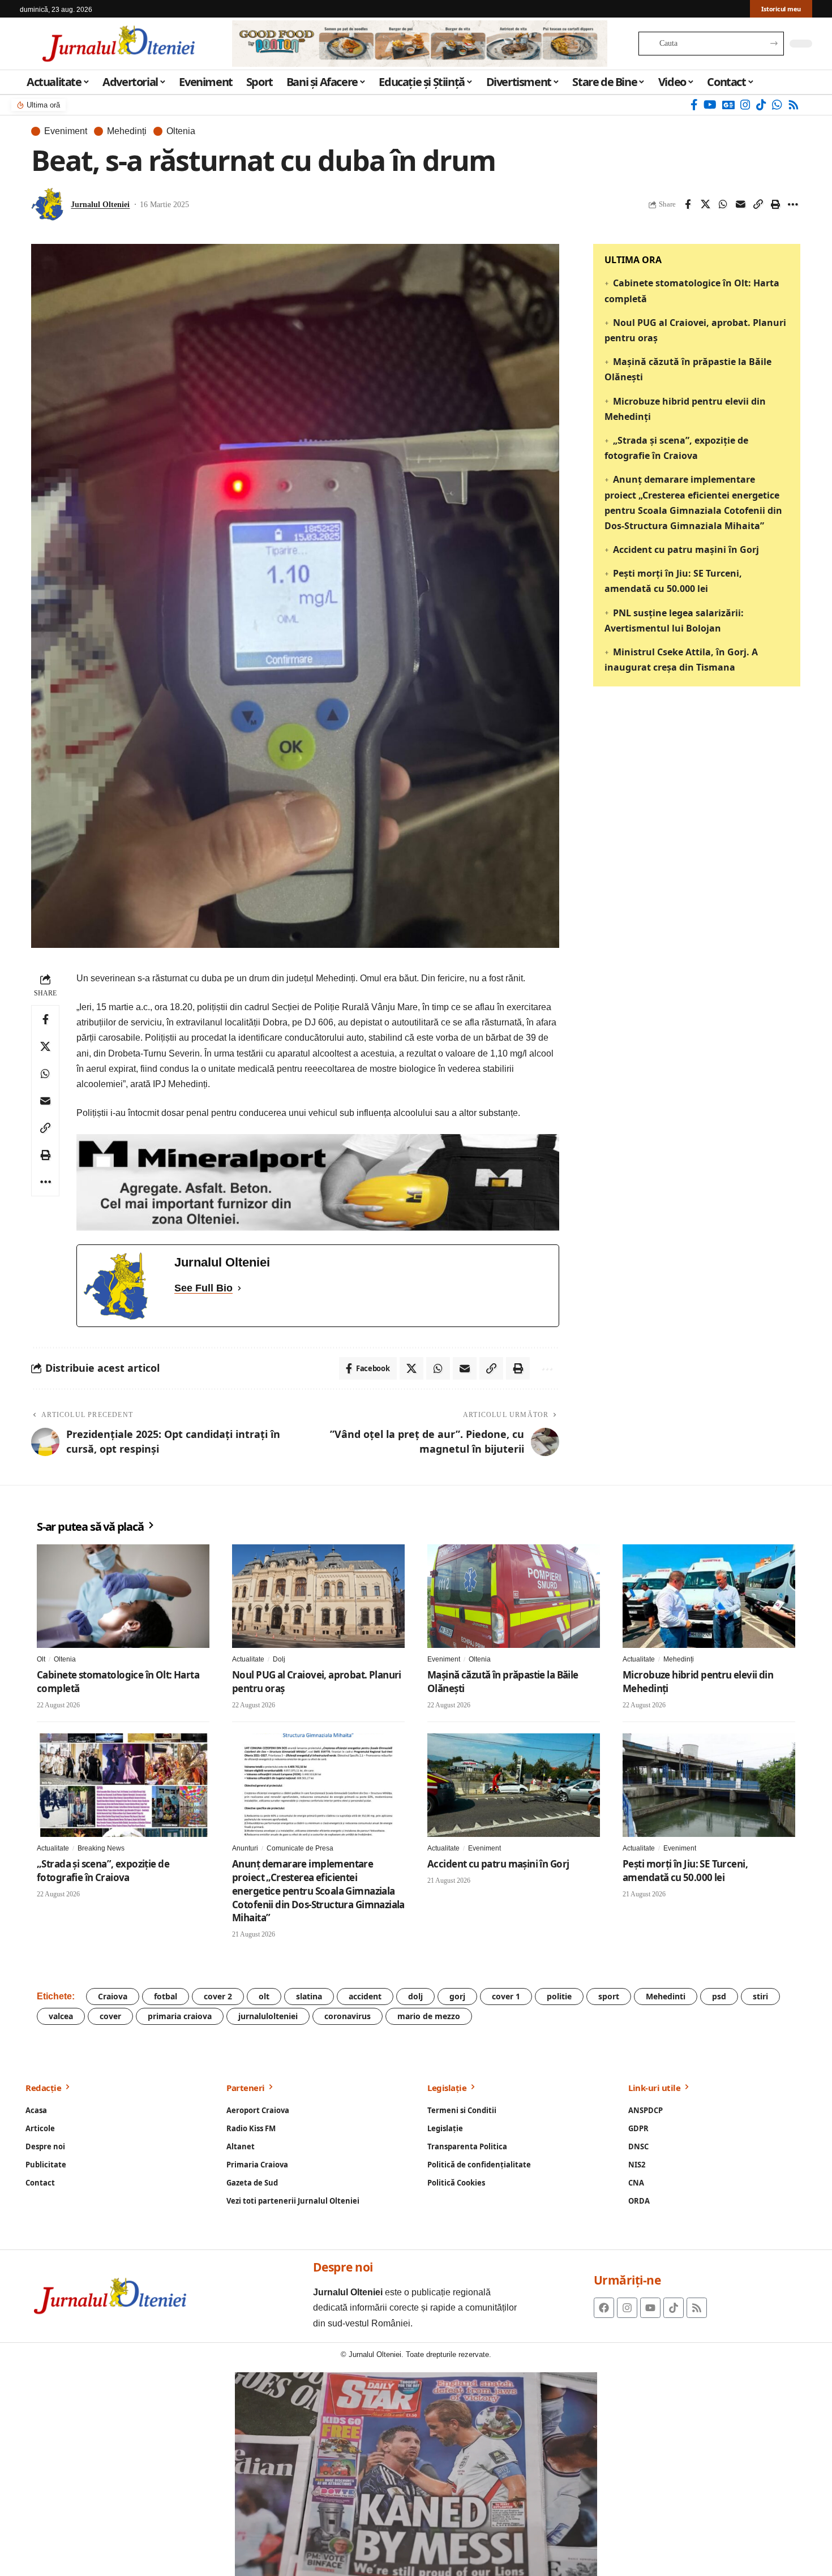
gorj (457, 1996)
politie (559, 1996)
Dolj (279, 1659)
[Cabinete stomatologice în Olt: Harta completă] (123, 1596)
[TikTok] (761, 105)
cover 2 (218, 1996)
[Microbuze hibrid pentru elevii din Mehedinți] (709, 1596)
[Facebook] (694, 105)
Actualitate (248, 1659)
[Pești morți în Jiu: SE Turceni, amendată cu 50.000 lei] (709, 1785)
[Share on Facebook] (688, 204)
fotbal (166, 1996)
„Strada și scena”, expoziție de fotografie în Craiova (103, 1871)
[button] (758, 204)
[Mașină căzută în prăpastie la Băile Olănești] (514, 1596)
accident (365, 1996)
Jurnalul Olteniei (100, 205)
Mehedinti (666, 1996)
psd (719, 1996)
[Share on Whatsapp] (723, 204)
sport (609, 1996)
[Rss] (794, 105)
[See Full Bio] (239, 1288)
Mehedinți (127, 131)
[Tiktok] (674, 2308)
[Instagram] (745, 105)
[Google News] (728, 105)
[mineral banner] (318, 1182)
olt (264, 1996)
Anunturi (245, 1848)
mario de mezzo (429, 2016)
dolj (415, 1996)
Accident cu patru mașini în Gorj (686, 549)
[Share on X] (705, 204)
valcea (61, 2016)
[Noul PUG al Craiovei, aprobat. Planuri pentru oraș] (318, 1596)
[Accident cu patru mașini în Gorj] (514, 1785)
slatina (309, 1996)
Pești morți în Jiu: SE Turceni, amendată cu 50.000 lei (685, 1871)
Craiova (113, 1996)
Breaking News (101, 1848)
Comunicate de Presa (300, 1848)
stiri (760, 1996)
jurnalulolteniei (268, 2016)
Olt (41, 1659)
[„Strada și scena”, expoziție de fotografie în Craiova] (123, 1785)
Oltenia (181, 131)
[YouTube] (710, 105)
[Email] (740, 204)
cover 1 (506, 1996)
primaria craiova (180, 2016)
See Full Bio (203, 1288)
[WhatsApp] (777, 105)
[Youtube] (650, 2308)
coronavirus (348, 2016)
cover (110, 2016)
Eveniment (66, 131)
